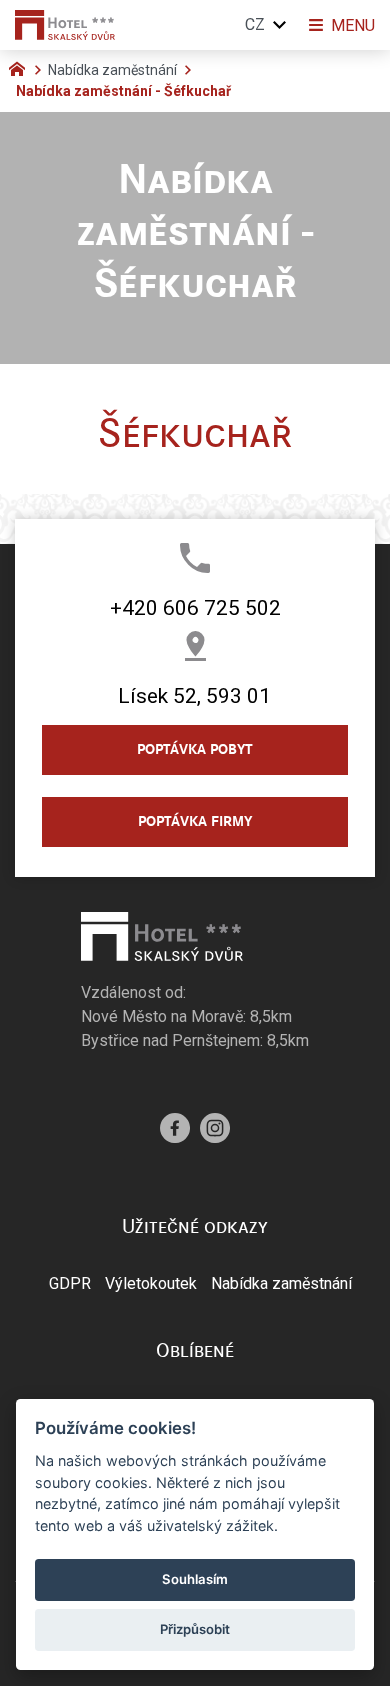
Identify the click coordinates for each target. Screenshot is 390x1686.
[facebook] (175, 1125)
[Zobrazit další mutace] (280, 25)
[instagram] (215, 1125)
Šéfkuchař (195, 433)
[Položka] (22, 67)
